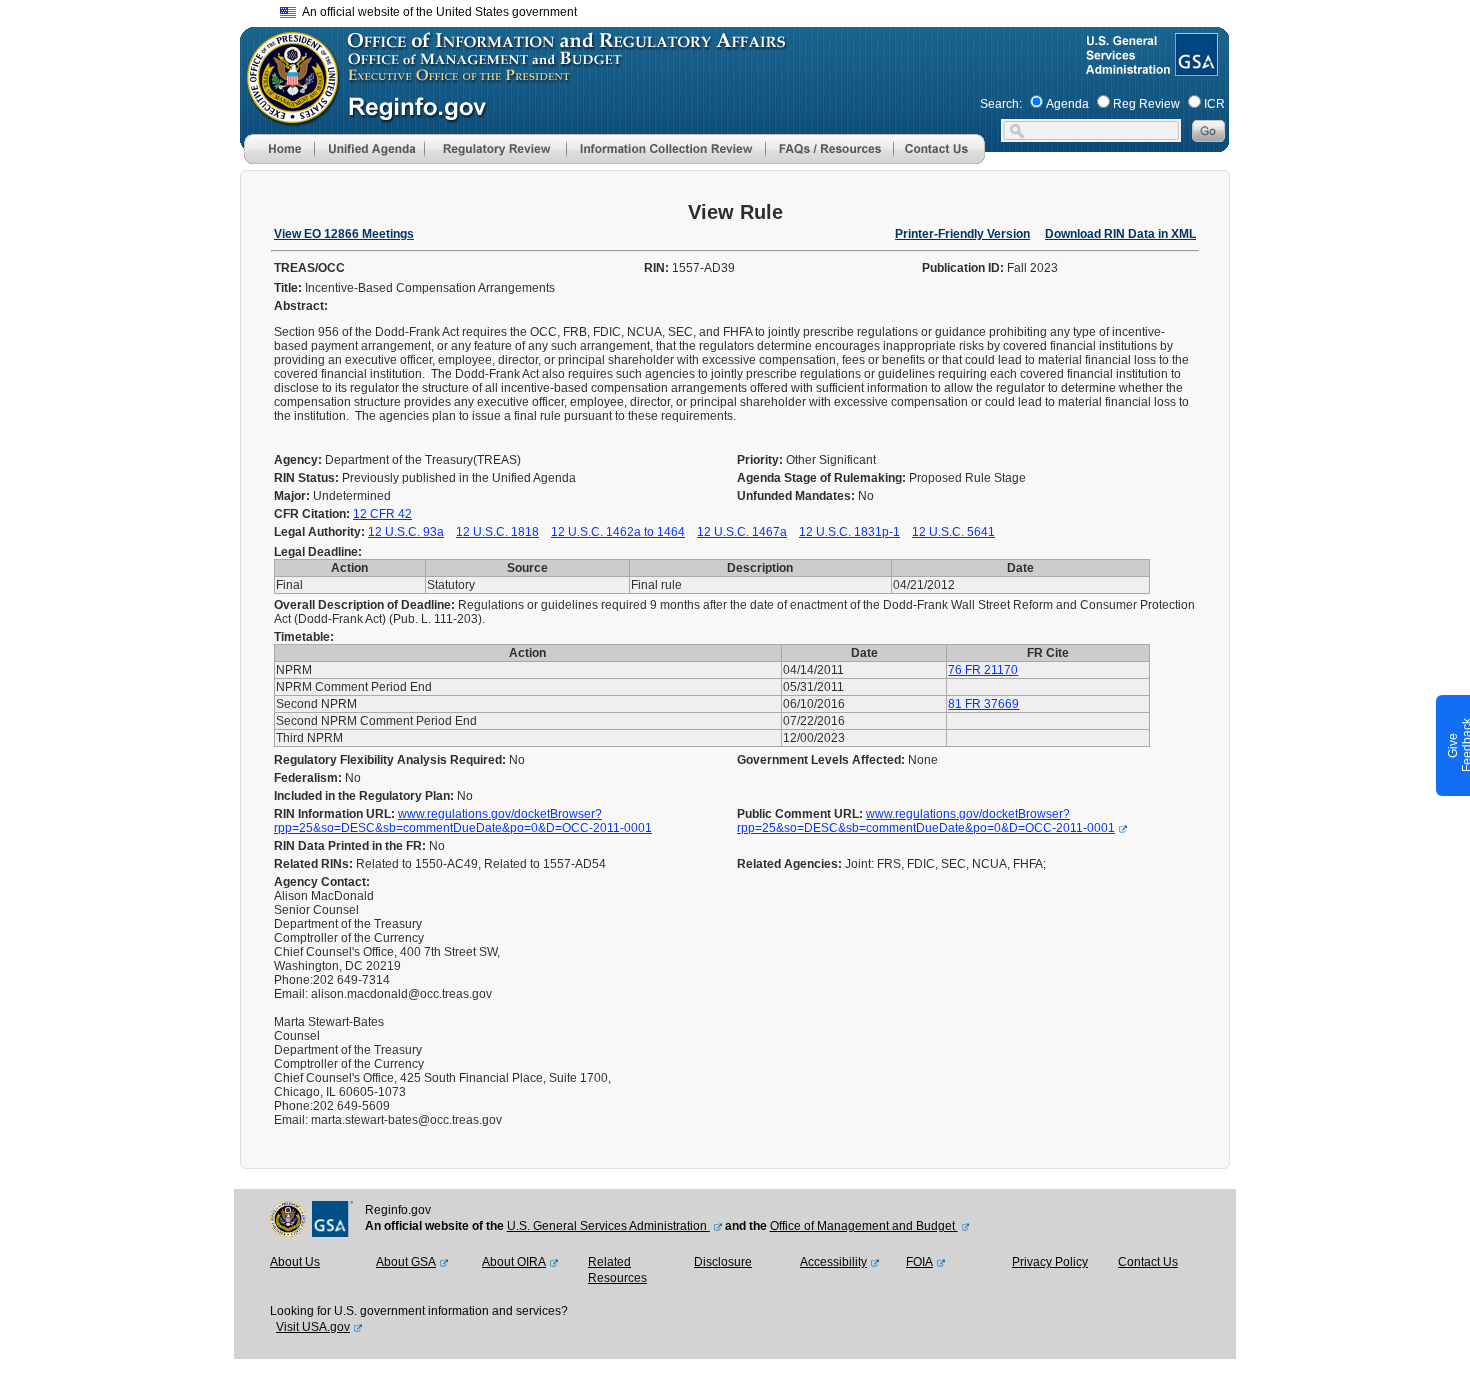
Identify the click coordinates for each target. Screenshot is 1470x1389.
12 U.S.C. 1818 (497, 532)
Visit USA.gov (313, 1327)
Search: (1001, 104)
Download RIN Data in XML (1120, 234)
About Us (295, 1262)
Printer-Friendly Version (962, 234)
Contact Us (1148, 1262)
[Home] (279, 160)
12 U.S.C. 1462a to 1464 (618, 532)
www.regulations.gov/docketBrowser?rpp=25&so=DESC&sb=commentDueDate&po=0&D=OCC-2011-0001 (463, 821)
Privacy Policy (1050, 1262)
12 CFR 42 (382, 514)
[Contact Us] (939, 160)
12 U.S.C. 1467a (742, 532)
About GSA (406, 1262)
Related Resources (617, 1270)
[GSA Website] (1194, 68)
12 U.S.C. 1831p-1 (849, 532)
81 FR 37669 (983, 704)
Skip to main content (747, 9)
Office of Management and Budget (864, 1226)
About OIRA (514, 1262)
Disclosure (723, 1262)
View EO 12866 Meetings (344, 234)
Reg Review (1146, 104)
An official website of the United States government (436, 12)
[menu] (369, 149)
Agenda (1067, 104)
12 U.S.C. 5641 (953, 532)
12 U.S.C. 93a (406, 532)
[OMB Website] (286, 115)
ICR (1214, 104)
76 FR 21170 (983, 670)
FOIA (919, 1262)
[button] (369, 149)
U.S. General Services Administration (608, 1226)
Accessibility (833, 1262)
